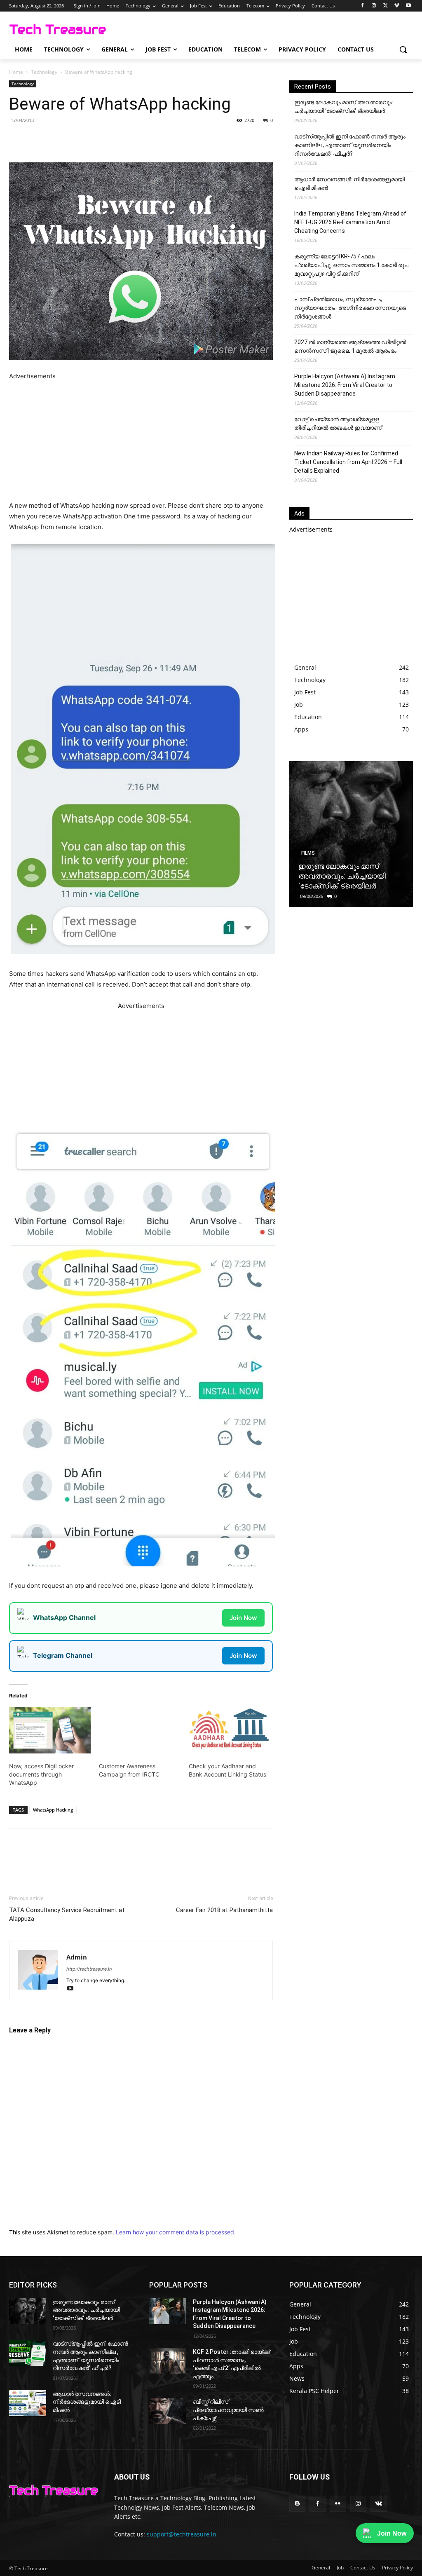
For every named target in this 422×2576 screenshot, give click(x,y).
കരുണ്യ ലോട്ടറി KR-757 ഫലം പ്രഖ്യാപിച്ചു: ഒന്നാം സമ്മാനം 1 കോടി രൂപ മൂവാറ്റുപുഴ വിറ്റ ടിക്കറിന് (352, 265)
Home (16, 72)
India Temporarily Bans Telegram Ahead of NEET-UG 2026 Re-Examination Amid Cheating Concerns (350, 222)
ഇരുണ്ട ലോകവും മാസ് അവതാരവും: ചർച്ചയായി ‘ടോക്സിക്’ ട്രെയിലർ (344, 107)
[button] (403, 49)
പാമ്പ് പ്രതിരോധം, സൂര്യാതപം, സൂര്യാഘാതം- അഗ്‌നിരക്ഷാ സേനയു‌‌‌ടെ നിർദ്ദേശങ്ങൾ (350, 308)
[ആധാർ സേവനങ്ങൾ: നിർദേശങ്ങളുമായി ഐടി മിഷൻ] (28, 2403)
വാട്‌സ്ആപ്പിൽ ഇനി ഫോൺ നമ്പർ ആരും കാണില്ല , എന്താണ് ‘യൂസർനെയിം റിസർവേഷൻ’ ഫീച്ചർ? (350, 145)
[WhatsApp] (104, 139)
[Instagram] (374, 6)
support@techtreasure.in (182, 2534)
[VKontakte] (379, 2504)
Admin (77, 1957)
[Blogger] (297, 2504)
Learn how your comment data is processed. (176, 2232)
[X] (386, 6)
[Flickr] (338, 2504)
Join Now (243, 1618)
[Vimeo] (397, 6)
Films (308, 853)
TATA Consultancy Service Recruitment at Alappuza (67, 1914)
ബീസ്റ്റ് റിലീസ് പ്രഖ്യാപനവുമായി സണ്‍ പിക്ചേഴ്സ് (228, 2410)
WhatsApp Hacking (53, 1810)
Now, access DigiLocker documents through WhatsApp (41, 1774)
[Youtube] (408, 6)
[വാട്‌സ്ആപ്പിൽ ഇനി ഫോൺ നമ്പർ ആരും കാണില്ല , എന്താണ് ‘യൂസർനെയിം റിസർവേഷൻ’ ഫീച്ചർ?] (28, 2353)
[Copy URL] (142, 139)
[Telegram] (123, 139)
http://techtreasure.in (89, 1969)
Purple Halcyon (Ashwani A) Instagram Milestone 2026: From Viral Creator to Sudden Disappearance (345, 385)
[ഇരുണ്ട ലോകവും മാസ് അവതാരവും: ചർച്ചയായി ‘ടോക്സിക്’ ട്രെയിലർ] (351, 834)
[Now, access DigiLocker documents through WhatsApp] (50, 1730)
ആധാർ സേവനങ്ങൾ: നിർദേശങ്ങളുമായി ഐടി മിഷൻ (349, 184)
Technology (44, 72)
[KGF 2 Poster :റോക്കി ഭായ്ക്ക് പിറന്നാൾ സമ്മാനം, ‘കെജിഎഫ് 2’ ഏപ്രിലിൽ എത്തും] (168, 2361)
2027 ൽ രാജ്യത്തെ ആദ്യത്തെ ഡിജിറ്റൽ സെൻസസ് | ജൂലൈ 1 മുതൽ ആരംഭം (350, 346)
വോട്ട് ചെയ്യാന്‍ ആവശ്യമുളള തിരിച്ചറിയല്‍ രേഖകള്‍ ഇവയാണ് (338, 423)
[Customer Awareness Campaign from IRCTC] (140, 1730)
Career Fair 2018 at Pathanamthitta (224, 1910)
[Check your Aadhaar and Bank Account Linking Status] (230, 1730)
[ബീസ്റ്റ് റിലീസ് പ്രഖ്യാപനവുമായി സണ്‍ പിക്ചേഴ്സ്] (168, 2411)
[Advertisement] (141, 439)
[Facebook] (362, 6)
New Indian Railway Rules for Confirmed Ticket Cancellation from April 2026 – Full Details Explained (348, 462)
